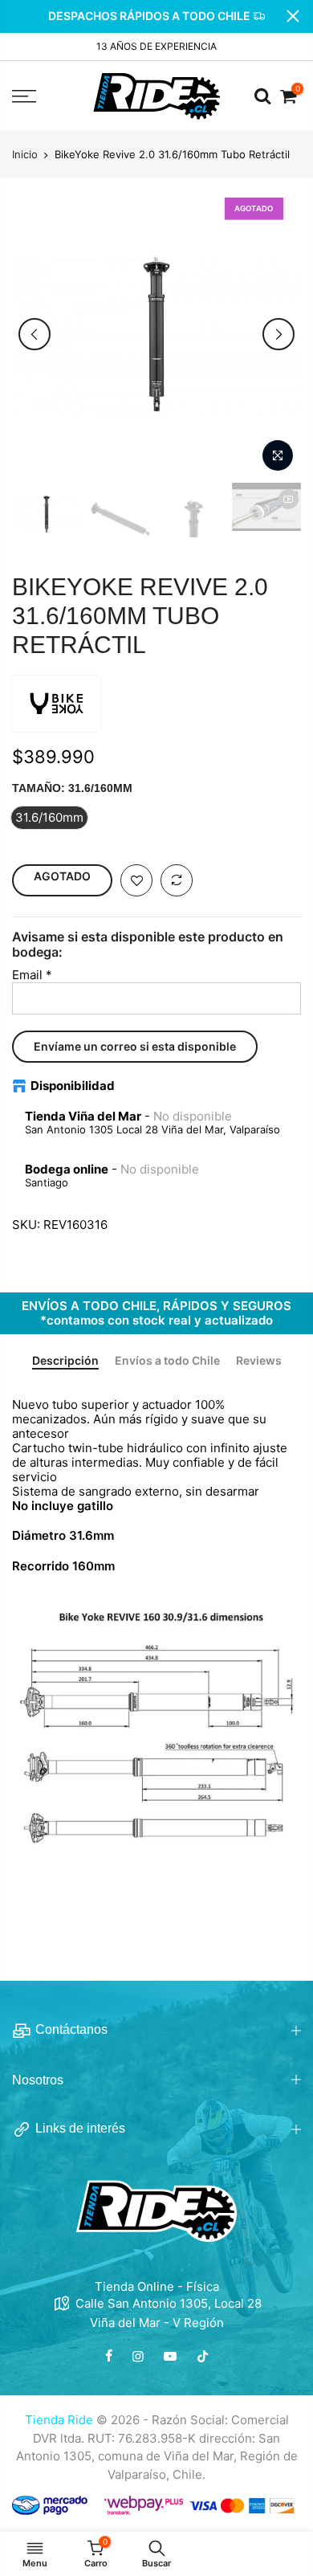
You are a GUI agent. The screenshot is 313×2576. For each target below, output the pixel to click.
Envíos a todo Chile (167, 1361)
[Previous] (35, 334)
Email (32, 975)
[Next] (278, 334)
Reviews (259, 1361)
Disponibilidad (73, 1086)
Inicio (25, 154)
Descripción (65, 1361)
